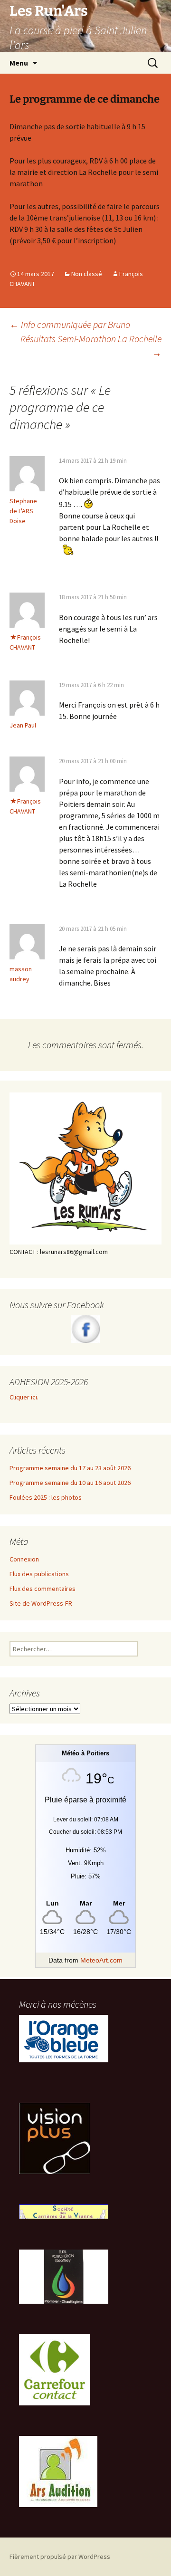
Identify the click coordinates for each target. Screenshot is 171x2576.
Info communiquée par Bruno (70, 324)
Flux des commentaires (43, 1589)
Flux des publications (39, 1574)
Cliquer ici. (25, 1397)
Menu (19, 63)
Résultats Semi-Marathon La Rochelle (91, 346)
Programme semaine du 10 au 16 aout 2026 (70, 1483)
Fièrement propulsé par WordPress (60, 2557)
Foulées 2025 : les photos (46, 1497)
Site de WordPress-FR (41, 1603)
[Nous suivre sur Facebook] (85, 1329)
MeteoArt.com (101, 1960)
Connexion (24, 1559)
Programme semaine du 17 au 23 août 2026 (70, 1468)
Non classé (87, 274)
